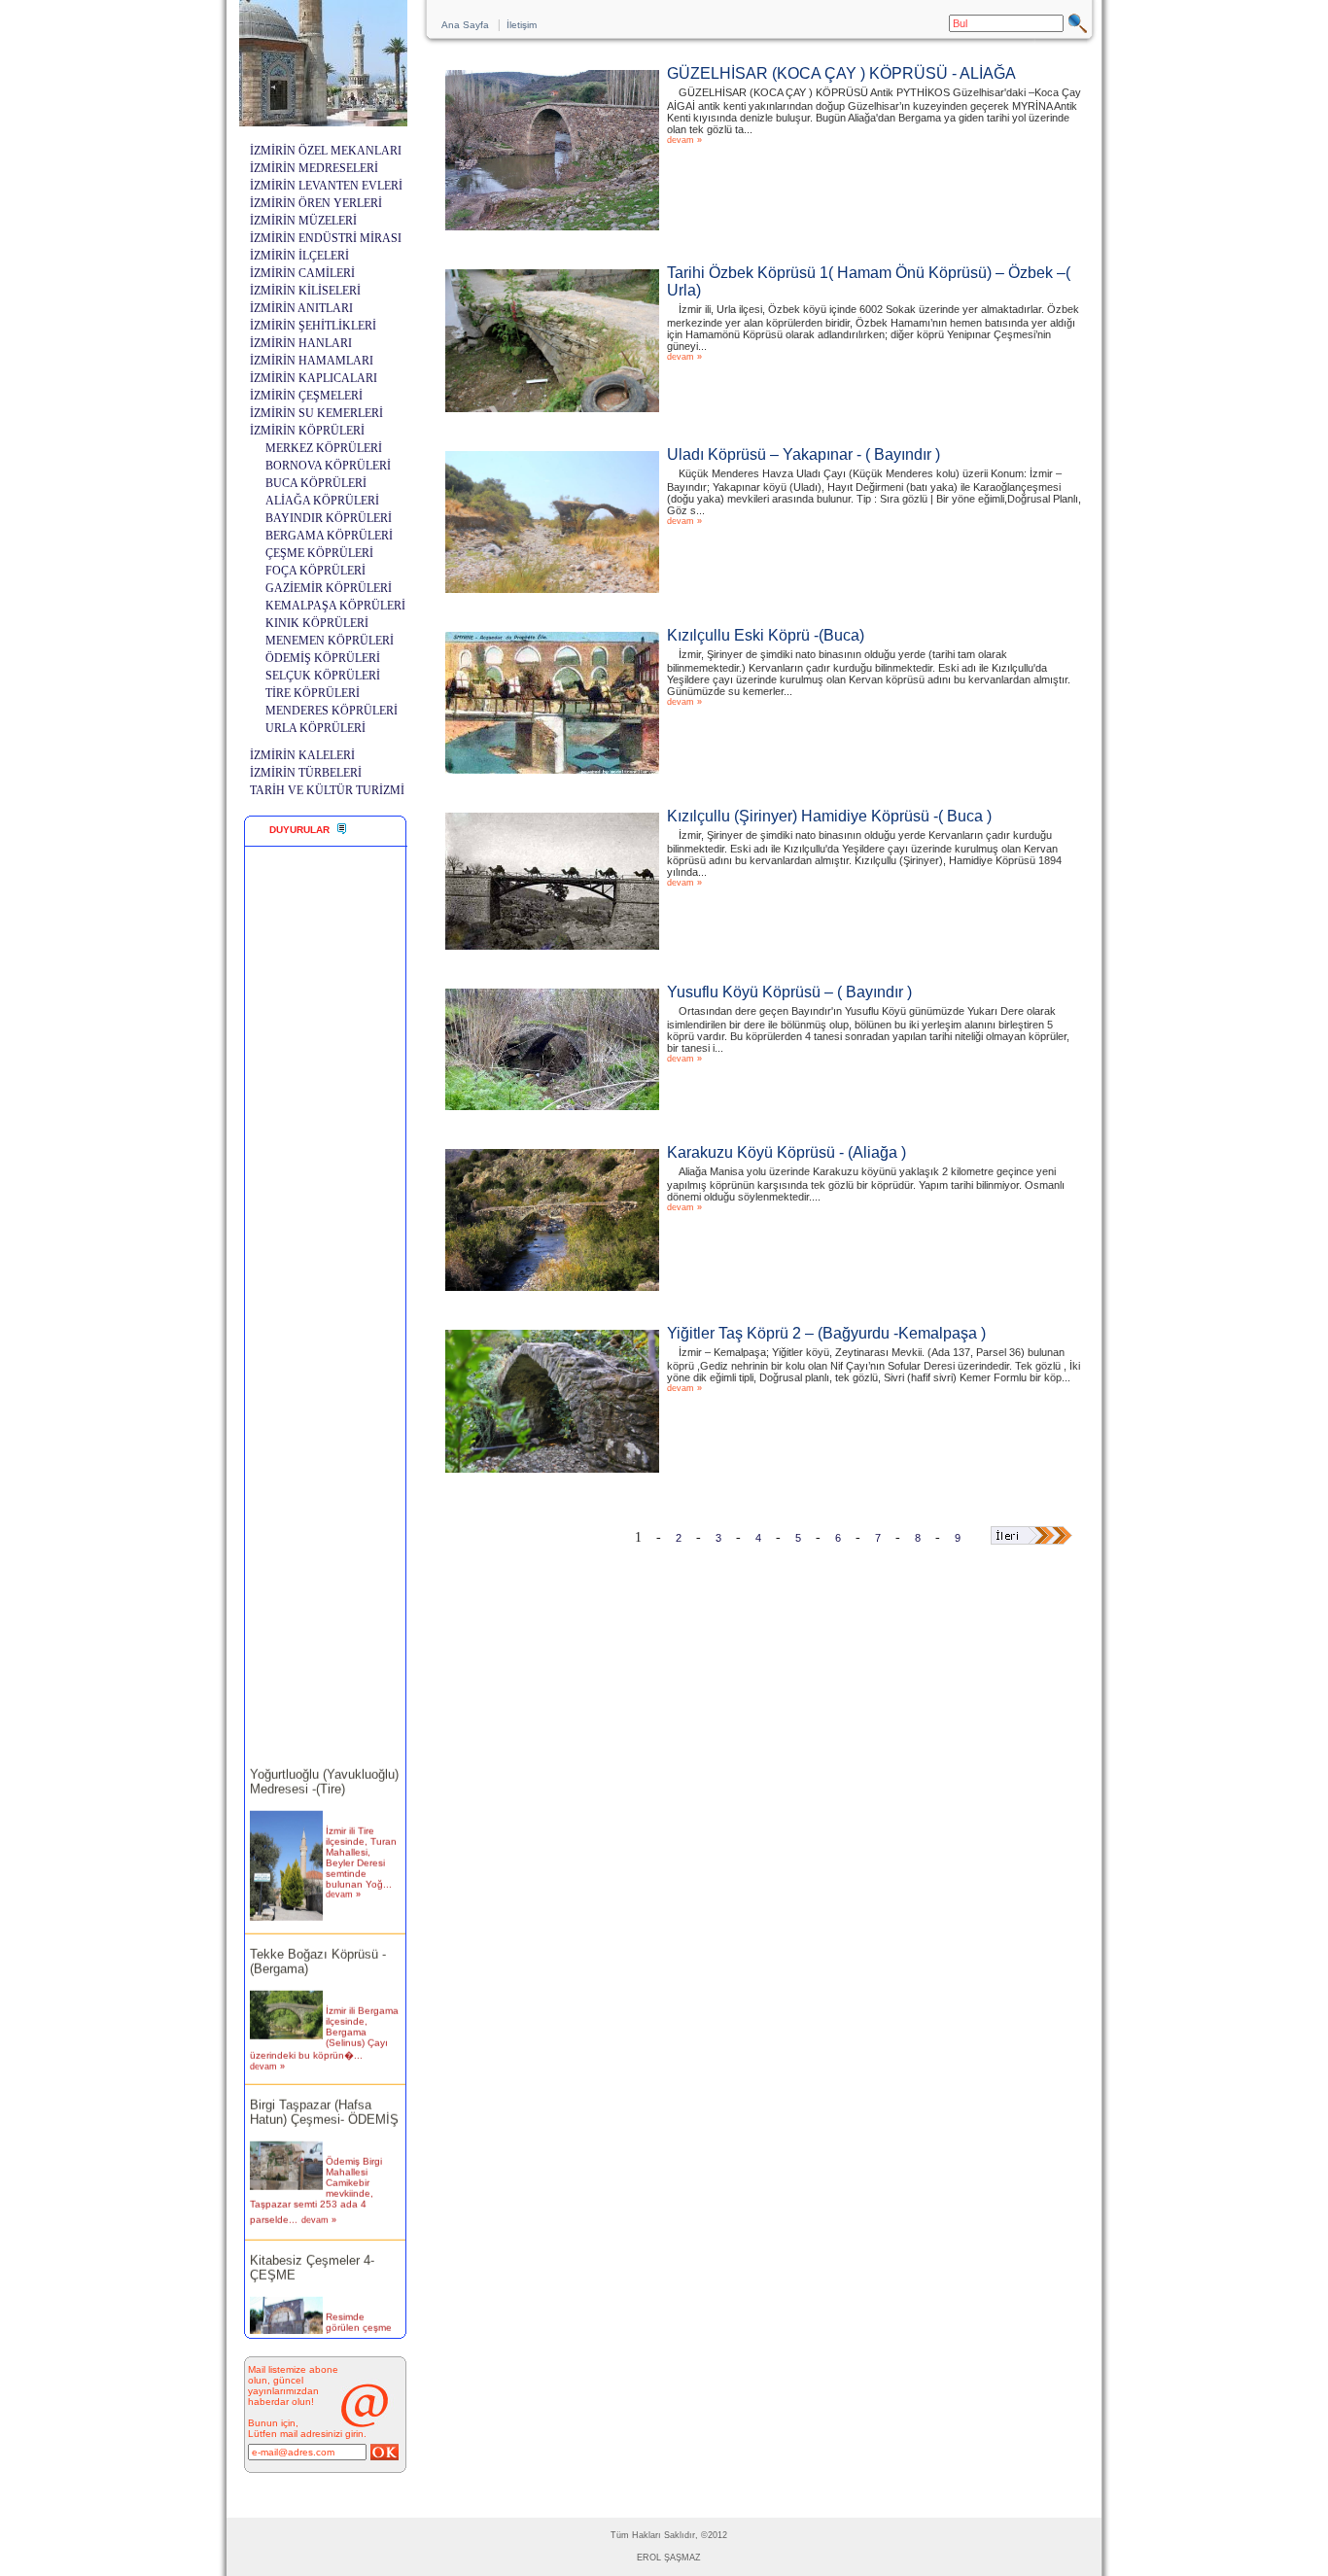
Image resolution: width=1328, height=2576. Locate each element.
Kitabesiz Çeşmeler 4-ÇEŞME (312, 2250)
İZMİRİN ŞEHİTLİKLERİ (313, 326)
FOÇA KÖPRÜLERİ (315, 571)
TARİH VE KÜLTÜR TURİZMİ (327, 790)
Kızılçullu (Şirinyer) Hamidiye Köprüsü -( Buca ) (829, 816)
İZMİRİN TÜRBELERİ (306, 773)
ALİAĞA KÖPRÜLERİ (322, 501)
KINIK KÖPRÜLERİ (317, 623)
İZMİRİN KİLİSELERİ (305, 291)
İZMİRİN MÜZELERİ (303, 221)
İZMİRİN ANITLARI (301, 308)
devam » (343, 1878)
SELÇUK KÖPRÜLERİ (323, 676)
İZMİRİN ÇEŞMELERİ (306, 396)
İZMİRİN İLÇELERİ (299, 256)
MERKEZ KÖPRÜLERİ (324, 448)
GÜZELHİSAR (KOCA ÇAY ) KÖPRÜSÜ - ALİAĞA (841, 73)
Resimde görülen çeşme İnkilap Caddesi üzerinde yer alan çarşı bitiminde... (360, 2326)
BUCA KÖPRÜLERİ (316, 483)
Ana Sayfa (465, 25)
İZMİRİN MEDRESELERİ (314, 168)
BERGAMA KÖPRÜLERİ (329, 536)
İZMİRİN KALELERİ (302, 755)
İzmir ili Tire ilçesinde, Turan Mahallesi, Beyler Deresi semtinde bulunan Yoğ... (361, 1841)
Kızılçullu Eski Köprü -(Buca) (766, 635)
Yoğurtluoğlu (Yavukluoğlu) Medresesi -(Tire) (324, 1765)
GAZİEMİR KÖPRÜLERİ (329, 588)
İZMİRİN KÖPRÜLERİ (307, 431)
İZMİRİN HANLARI (301, 343)
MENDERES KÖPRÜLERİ (332, 711)
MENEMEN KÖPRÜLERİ (330, 641)
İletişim (522, 25)
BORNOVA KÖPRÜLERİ (328, 466)
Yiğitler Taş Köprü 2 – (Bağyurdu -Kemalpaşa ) (826, 1333)
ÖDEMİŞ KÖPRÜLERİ (323, 658)
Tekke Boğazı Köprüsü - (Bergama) (318, 1944)
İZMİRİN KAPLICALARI (314, 378)
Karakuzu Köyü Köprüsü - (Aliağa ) (786, 1152)
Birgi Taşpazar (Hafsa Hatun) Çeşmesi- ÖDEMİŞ (324, 2095)
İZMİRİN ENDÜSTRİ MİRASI (326, 238)
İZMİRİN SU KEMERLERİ (316, 413)
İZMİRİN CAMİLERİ (302, 273)
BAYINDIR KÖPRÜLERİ (329, 518)
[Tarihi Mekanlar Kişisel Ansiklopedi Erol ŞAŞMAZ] (323, 121)
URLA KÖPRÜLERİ (315, 728)
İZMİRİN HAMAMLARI (312, 361)
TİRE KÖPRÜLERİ (313, 693)
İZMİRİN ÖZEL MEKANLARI (326, 151)
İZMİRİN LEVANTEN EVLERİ (326, 186)
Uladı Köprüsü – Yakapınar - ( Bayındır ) (804, 454)
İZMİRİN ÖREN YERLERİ (316, 203)
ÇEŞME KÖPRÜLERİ (319, 553)
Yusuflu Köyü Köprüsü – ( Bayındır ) (789, 992)
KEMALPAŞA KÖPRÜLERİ (335, 606)
